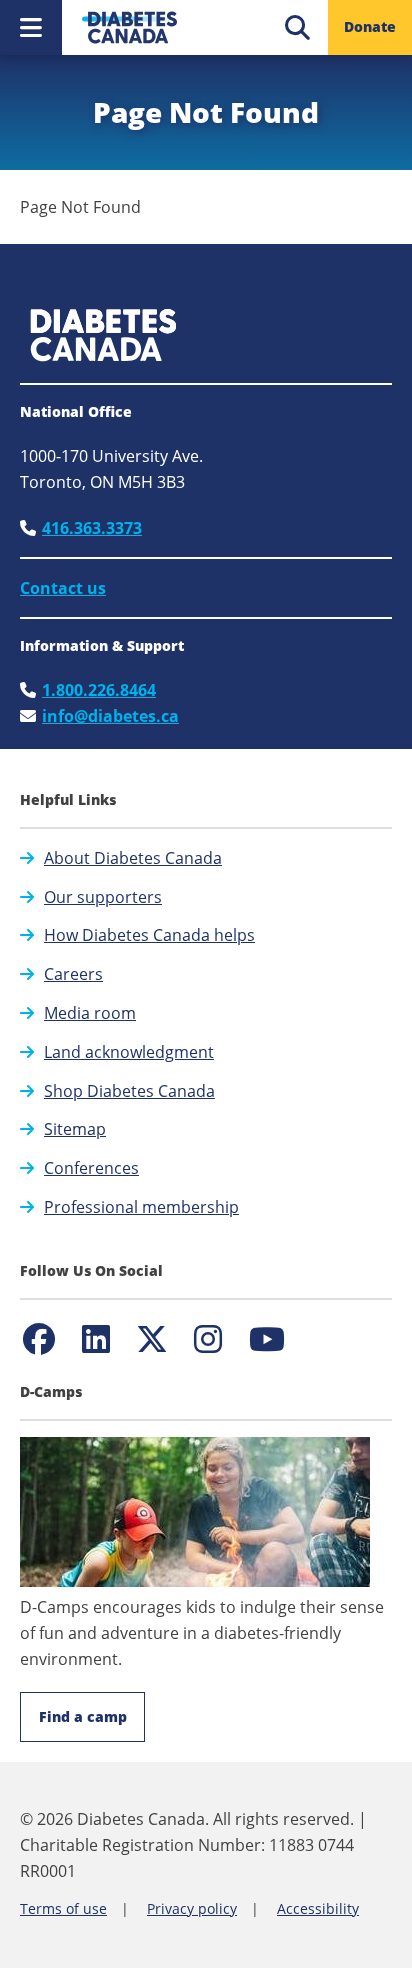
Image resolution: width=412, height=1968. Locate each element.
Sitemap (75, 1129)
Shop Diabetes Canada (129, 1091)
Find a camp (83, 1716)
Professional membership (141, 1207)
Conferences (91, 1168)
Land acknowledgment (129, 1052)
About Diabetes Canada (133, 858)
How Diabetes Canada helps (149, 935)
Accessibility (318, 1908)
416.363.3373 (92, 528)
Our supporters (103, 897)
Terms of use (63, 1908)
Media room (90, 1013)
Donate (370, 26)
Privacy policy (192, 1908)
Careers (73, 974)
